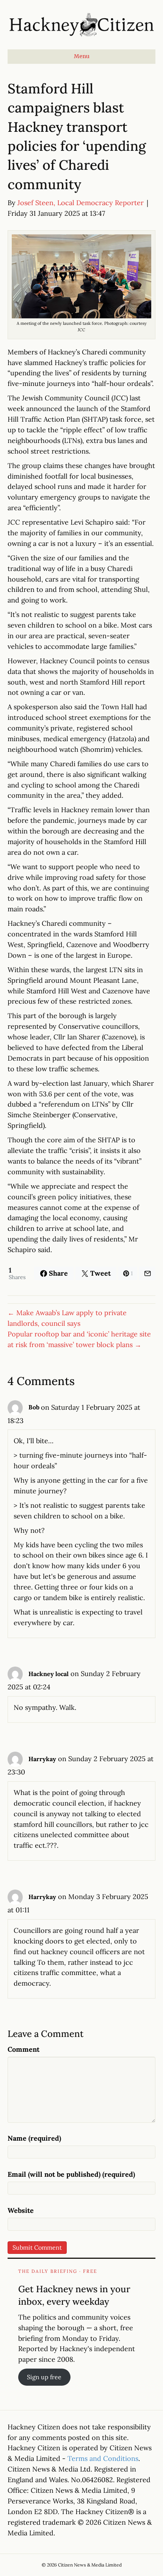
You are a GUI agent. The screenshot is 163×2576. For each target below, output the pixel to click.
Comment (24, 2049)
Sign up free (44, 2377)
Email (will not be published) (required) (71, 2174)
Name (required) (34, 2138)
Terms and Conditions (103, 2458)
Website (21, 2210)
